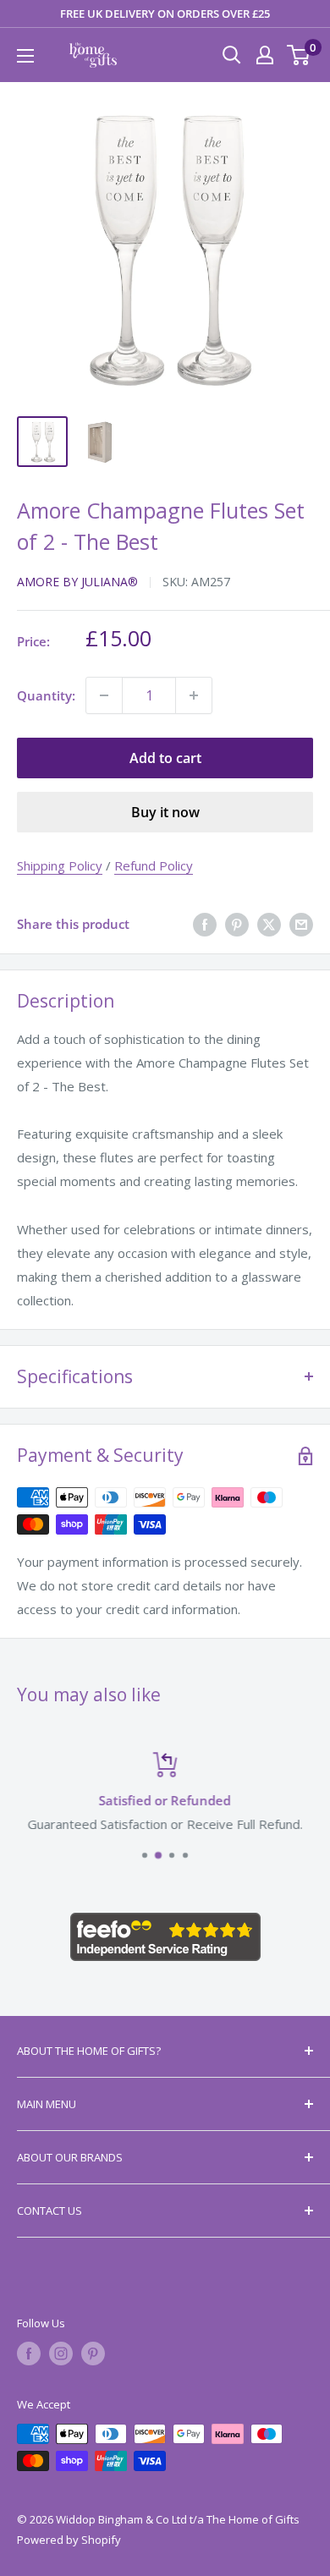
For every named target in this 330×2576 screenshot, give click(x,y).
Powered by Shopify (69, 2540)
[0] (299, 55)
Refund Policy (154, 865)
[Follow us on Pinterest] (93, 2354)
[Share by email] (301, 924)
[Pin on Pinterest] (237, 924)
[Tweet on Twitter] (269, 924)
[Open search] (232, 55)
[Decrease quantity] (104, 695)
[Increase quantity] (194, 695)
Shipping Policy (60, 865)
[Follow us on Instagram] (61, 2354)
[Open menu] (25, 56)
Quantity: (46, 695)
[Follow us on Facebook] (29, 2354)
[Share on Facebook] (205, 924)
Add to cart (165, 758)
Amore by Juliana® (77, 582)
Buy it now (165, 812)
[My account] (265, 55)
